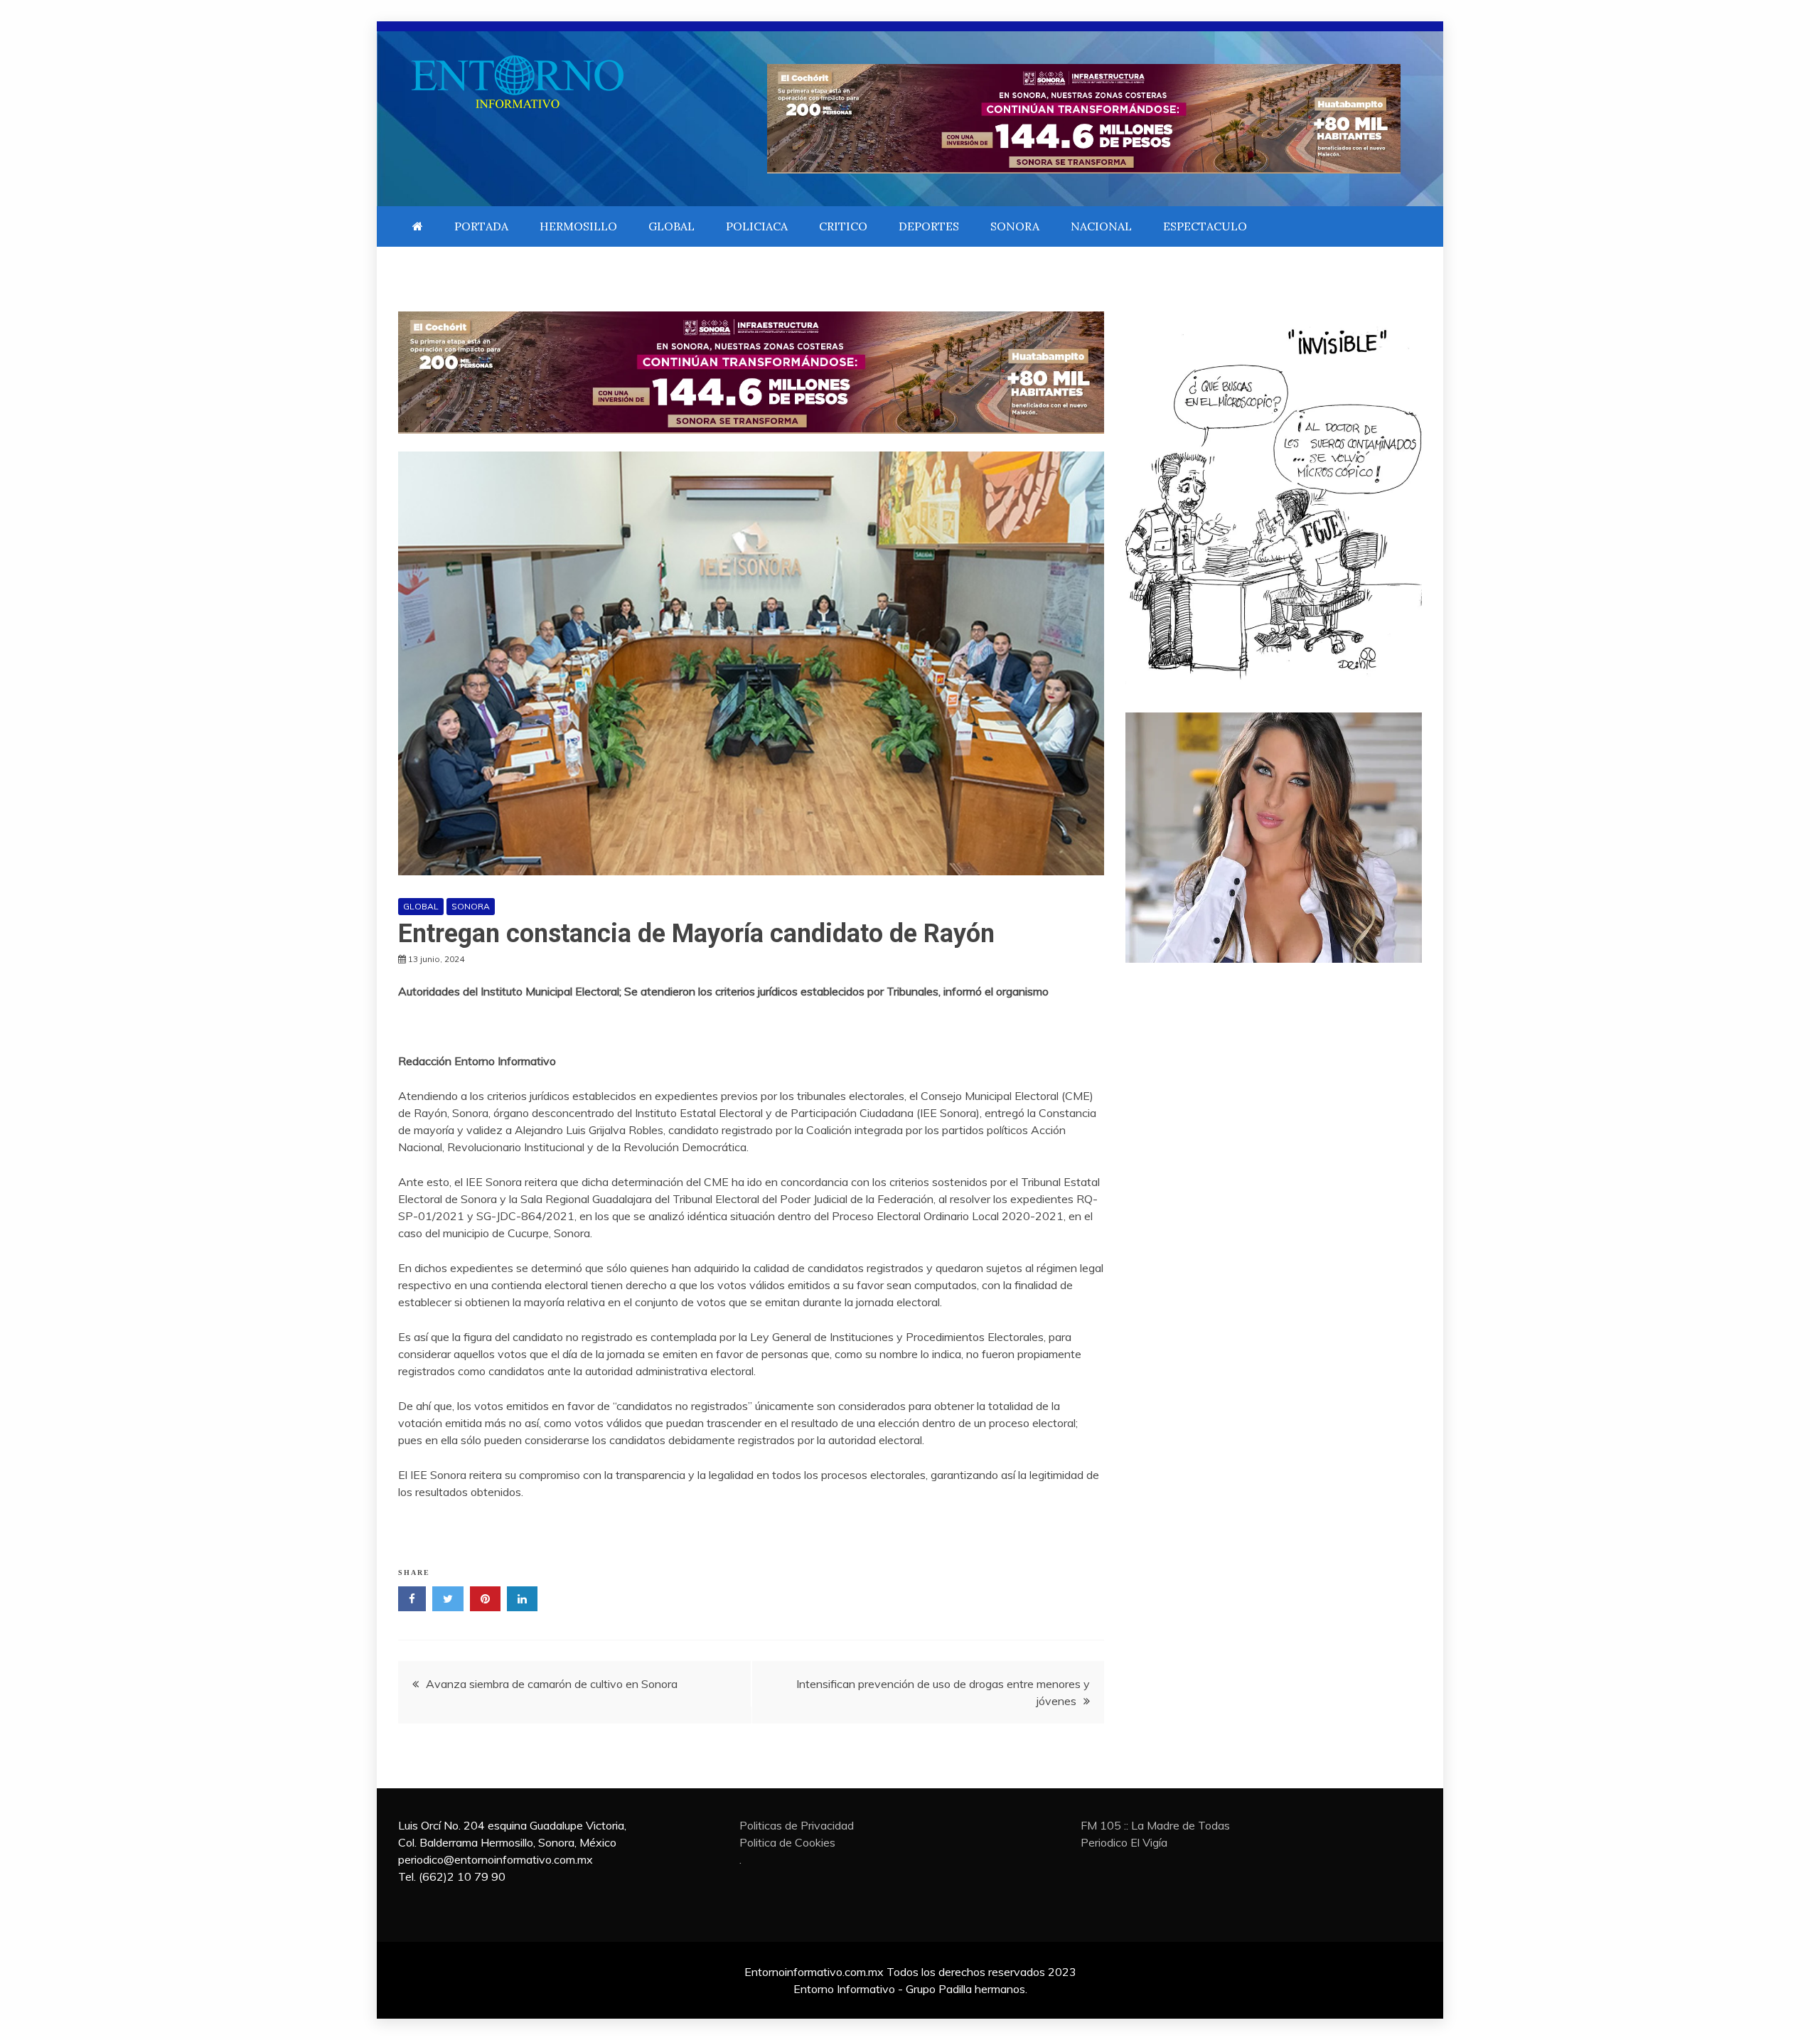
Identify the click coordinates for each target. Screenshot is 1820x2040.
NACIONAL (1101, 226)
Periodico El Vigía (1124, 1842)
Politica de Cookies (787, 1842)
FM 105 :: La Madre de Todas (1155, 1825)
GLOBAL (671, 226)
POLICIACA (757, 226)
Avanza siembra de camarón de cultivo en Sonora (552, 1684)
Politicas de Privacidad (797, 1825)
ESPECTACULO (1205, 226)
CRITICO (843, 226)
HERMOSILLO (578, 226)
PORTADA (481, 226)
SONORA (1015, 226)
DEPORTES (929, 226)
